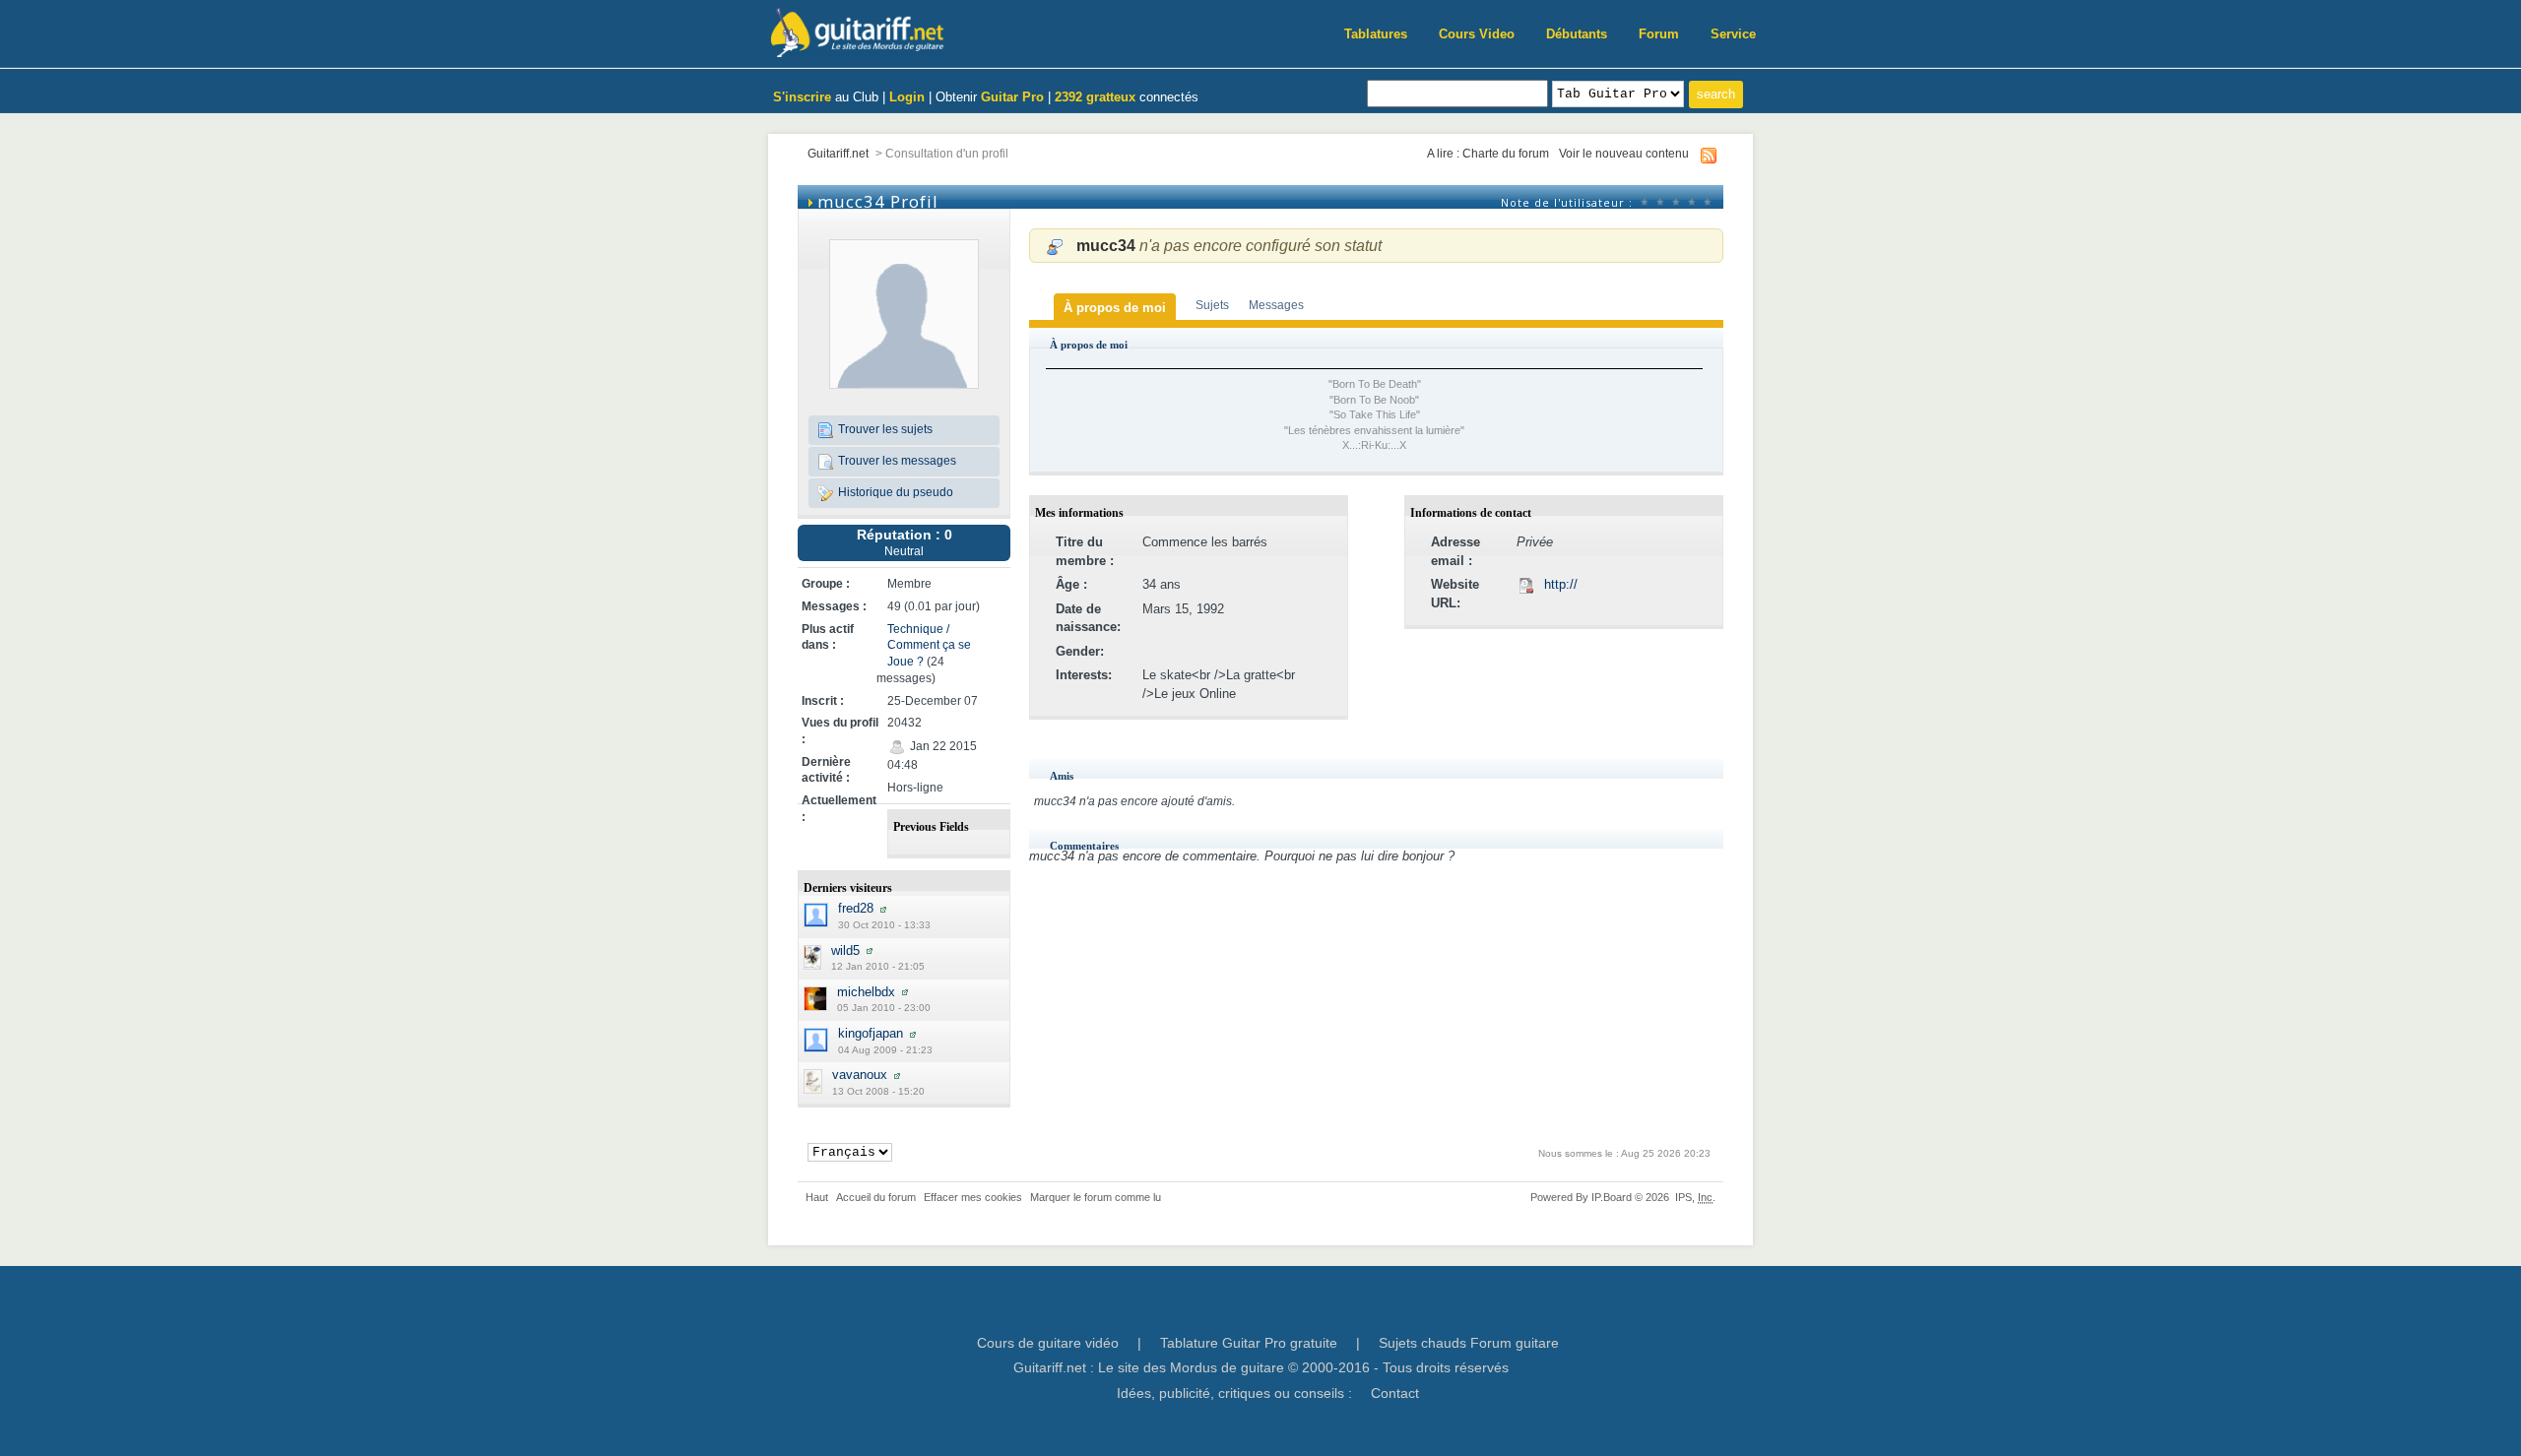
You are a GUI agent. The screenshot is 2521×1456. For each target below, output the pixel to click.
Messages (1276, 305)
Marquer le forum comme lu (1096, 1197)
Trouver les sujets (884, 429)
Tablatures (1376, 34)
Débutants (1577, 34)
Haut (817, 1197)
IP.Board (1612, 1197)
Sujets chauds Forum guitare (1469, 1343)
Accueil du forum (876, 1197)
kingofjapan (871, 1033)
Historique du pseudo (894, 492)
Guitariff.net (838, 153)
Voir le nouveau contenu (1624, 153)
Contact (1395, 1393)
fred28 (856, 908)
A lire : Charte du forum (1488, 153)
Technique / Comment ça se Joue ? (929, 645)
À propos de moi (1115, 308)
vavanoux (860, 1075)
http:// (1561, 585)
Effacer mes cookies (973, 1197)
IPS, (1694, 1197)
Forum (1659, 34)
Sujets (1212, 305)
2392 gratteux (1095, 97)
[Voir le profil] (883, 908)
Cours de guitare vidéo (1048, 1343)
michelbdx (866, 992)
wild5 (845, 950)
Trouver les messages (896, 460)
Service (1733, 34)
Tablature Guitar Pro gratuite (1249, 1343)
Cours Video (1477, 34)
